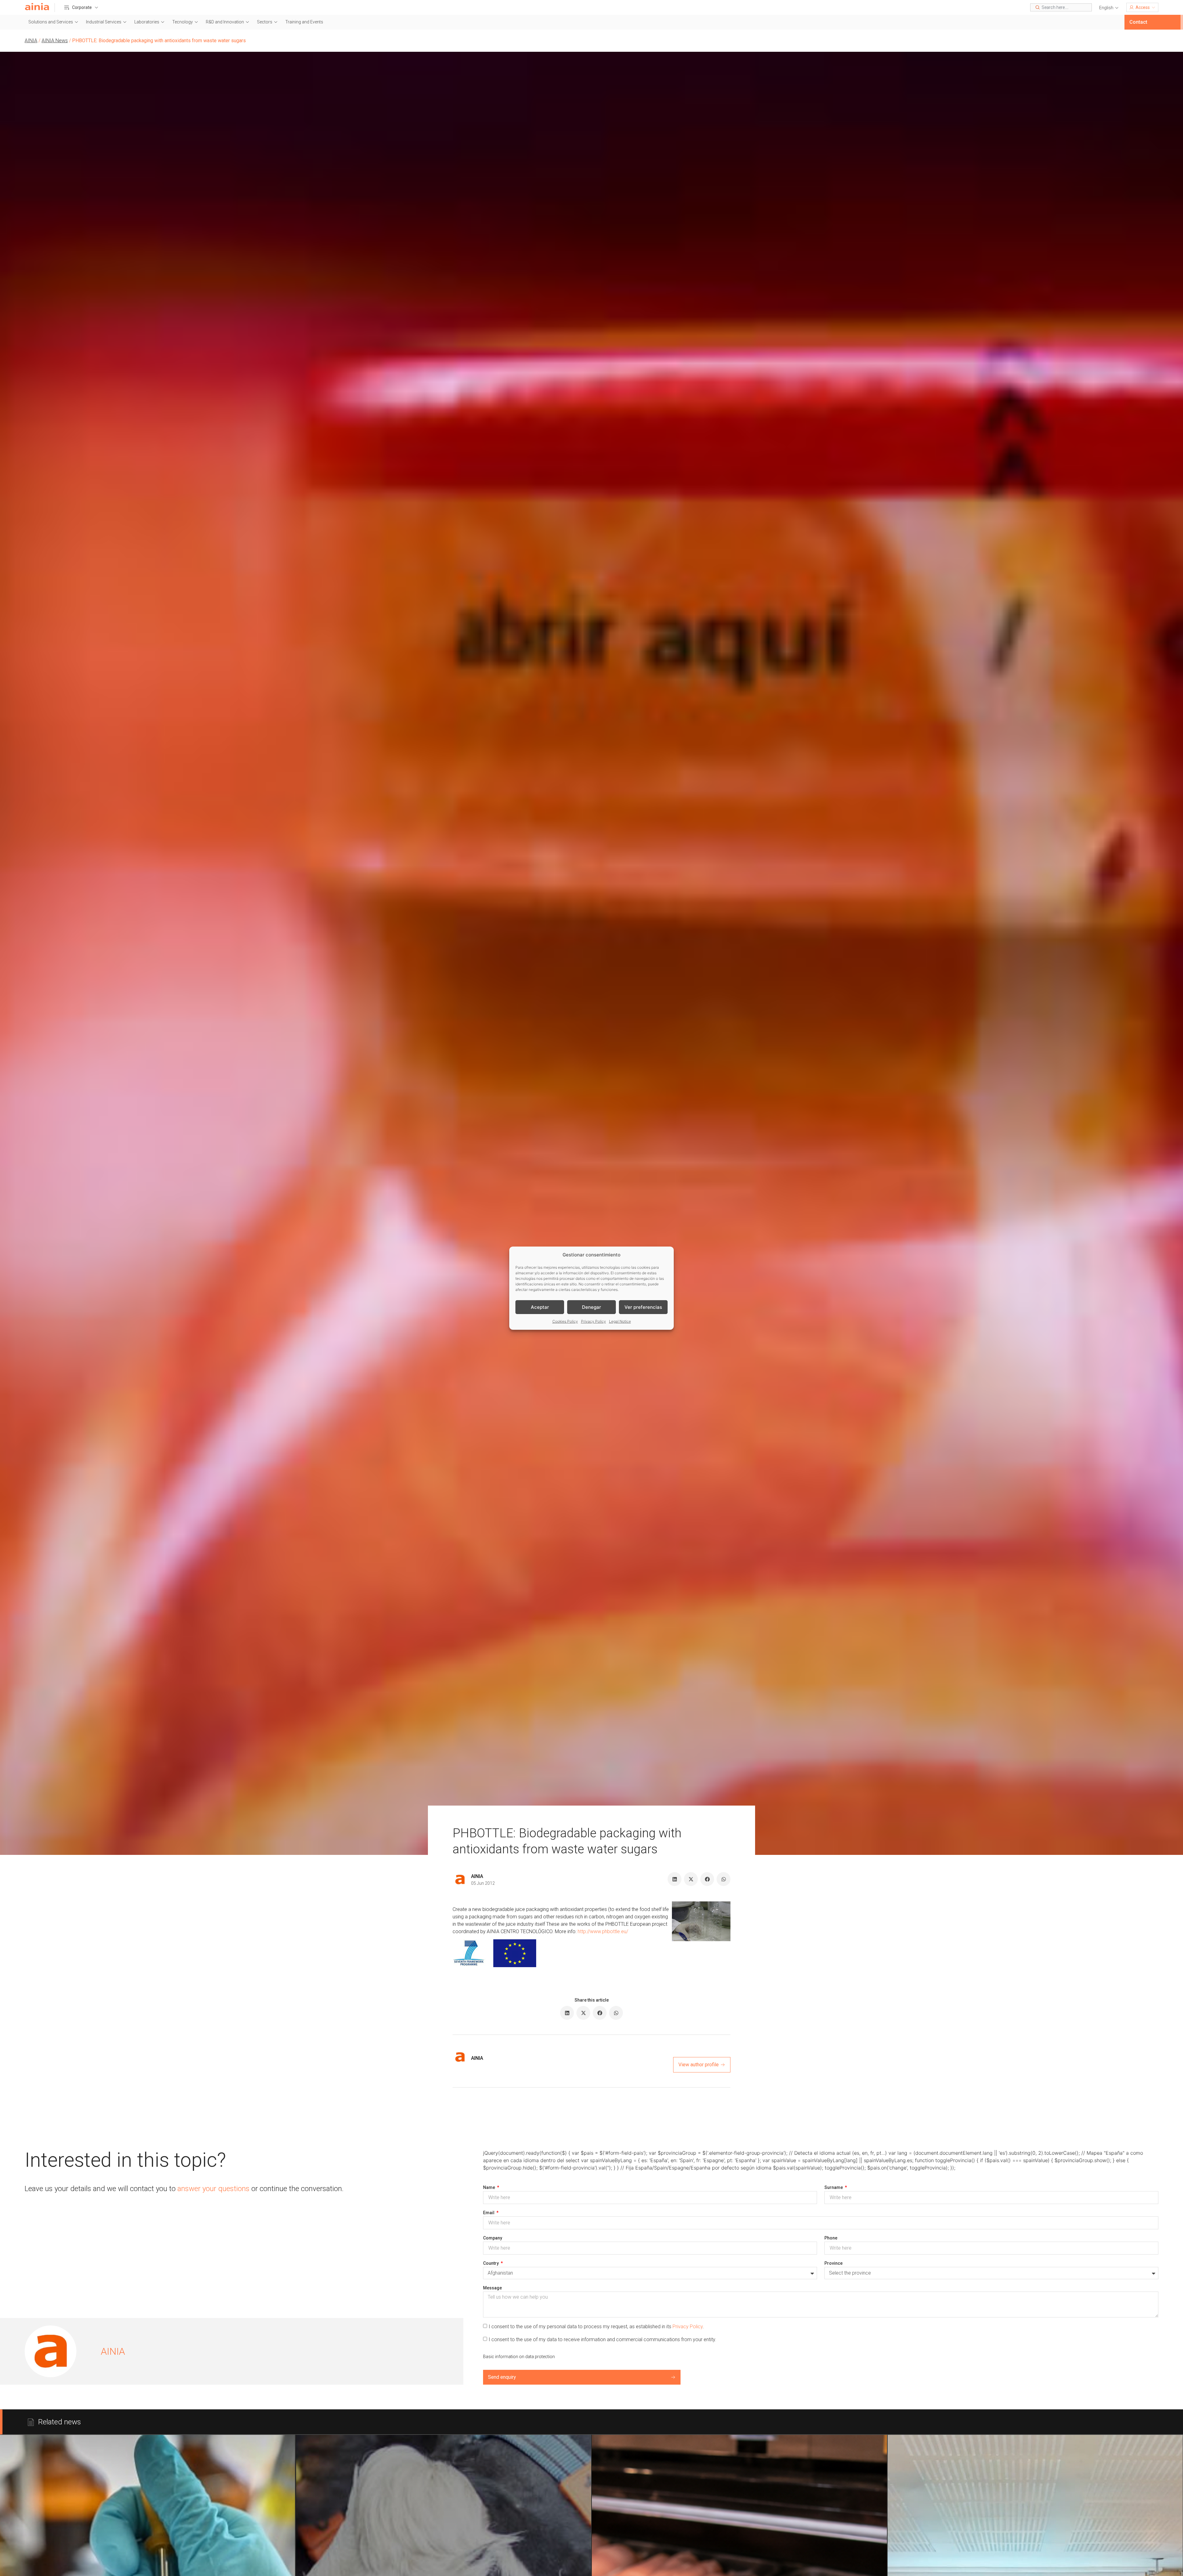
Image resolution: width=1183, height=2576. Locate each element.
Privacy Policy (594, 1321)
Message (492, 2288)
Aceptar (540, 1307)
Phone (831, 2238)
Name (490, 2187)
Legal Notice (620, 1321)
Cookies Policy (565, 1321)
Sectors (265, 22)
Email (489, 2213)
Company (493, 2238)
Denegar (591, 1307)
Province (833, 2263)
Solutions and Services (51, 22)
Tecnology (183, 22)
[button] (1109, 8)
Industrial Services (104, 22)
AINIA (31, 41)
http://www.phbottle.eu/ (603, 1931)
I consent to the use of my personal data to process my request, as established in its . (596, 2327)
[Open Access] (1153, 7)
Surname (834, 2187)
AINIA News (55, 41)
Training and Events (304, 22)
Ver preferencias (643, 1307)
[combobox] (1061, 7)
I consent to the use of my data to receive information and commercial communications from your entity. (602, 2339)
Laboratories (147, 22)
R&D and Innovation (225, 22)
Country (491, 2263)
